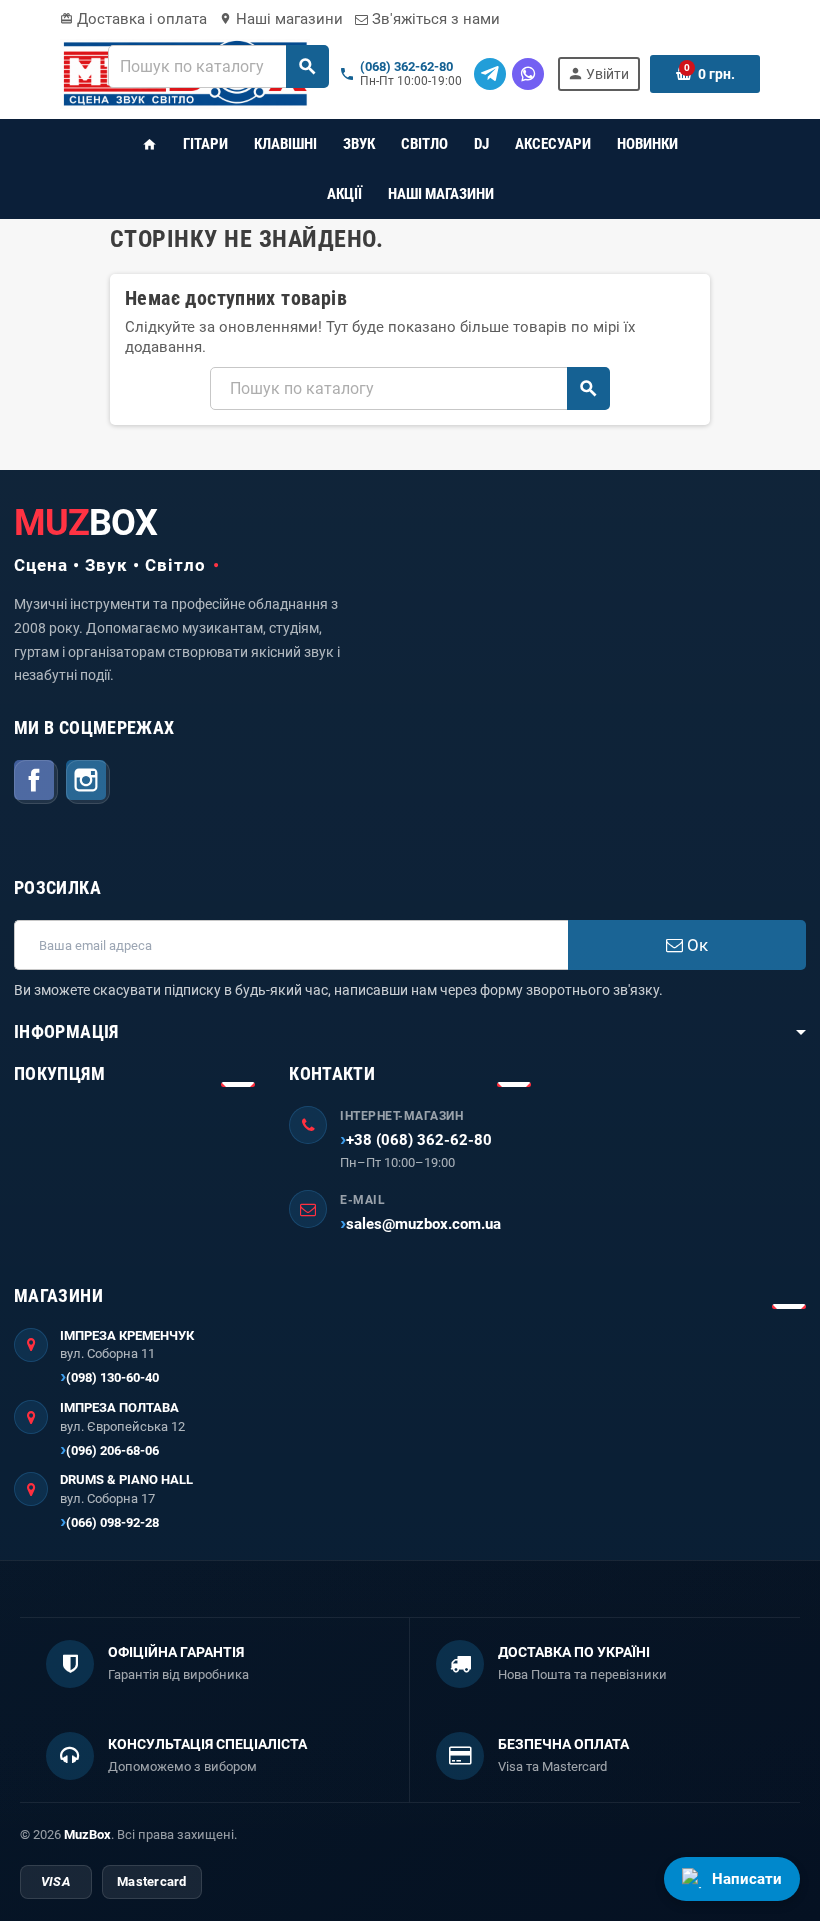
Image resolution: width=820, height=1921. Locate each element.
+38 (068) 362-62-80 (419, 1140)
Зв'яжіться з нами (434, 19)
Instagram (88, 782)
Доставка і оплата (133, 19)
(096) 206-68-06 (112, 1450)
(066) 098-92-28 (112, 1522)
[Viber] (528, 74)
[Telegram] (490, 74)
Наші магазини (281, 19)
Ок (695, 945)
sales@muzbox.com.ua (423, 1224)
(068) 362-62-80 (406, 67)
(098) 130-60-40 (112, 1377)
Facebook (36, 782)
